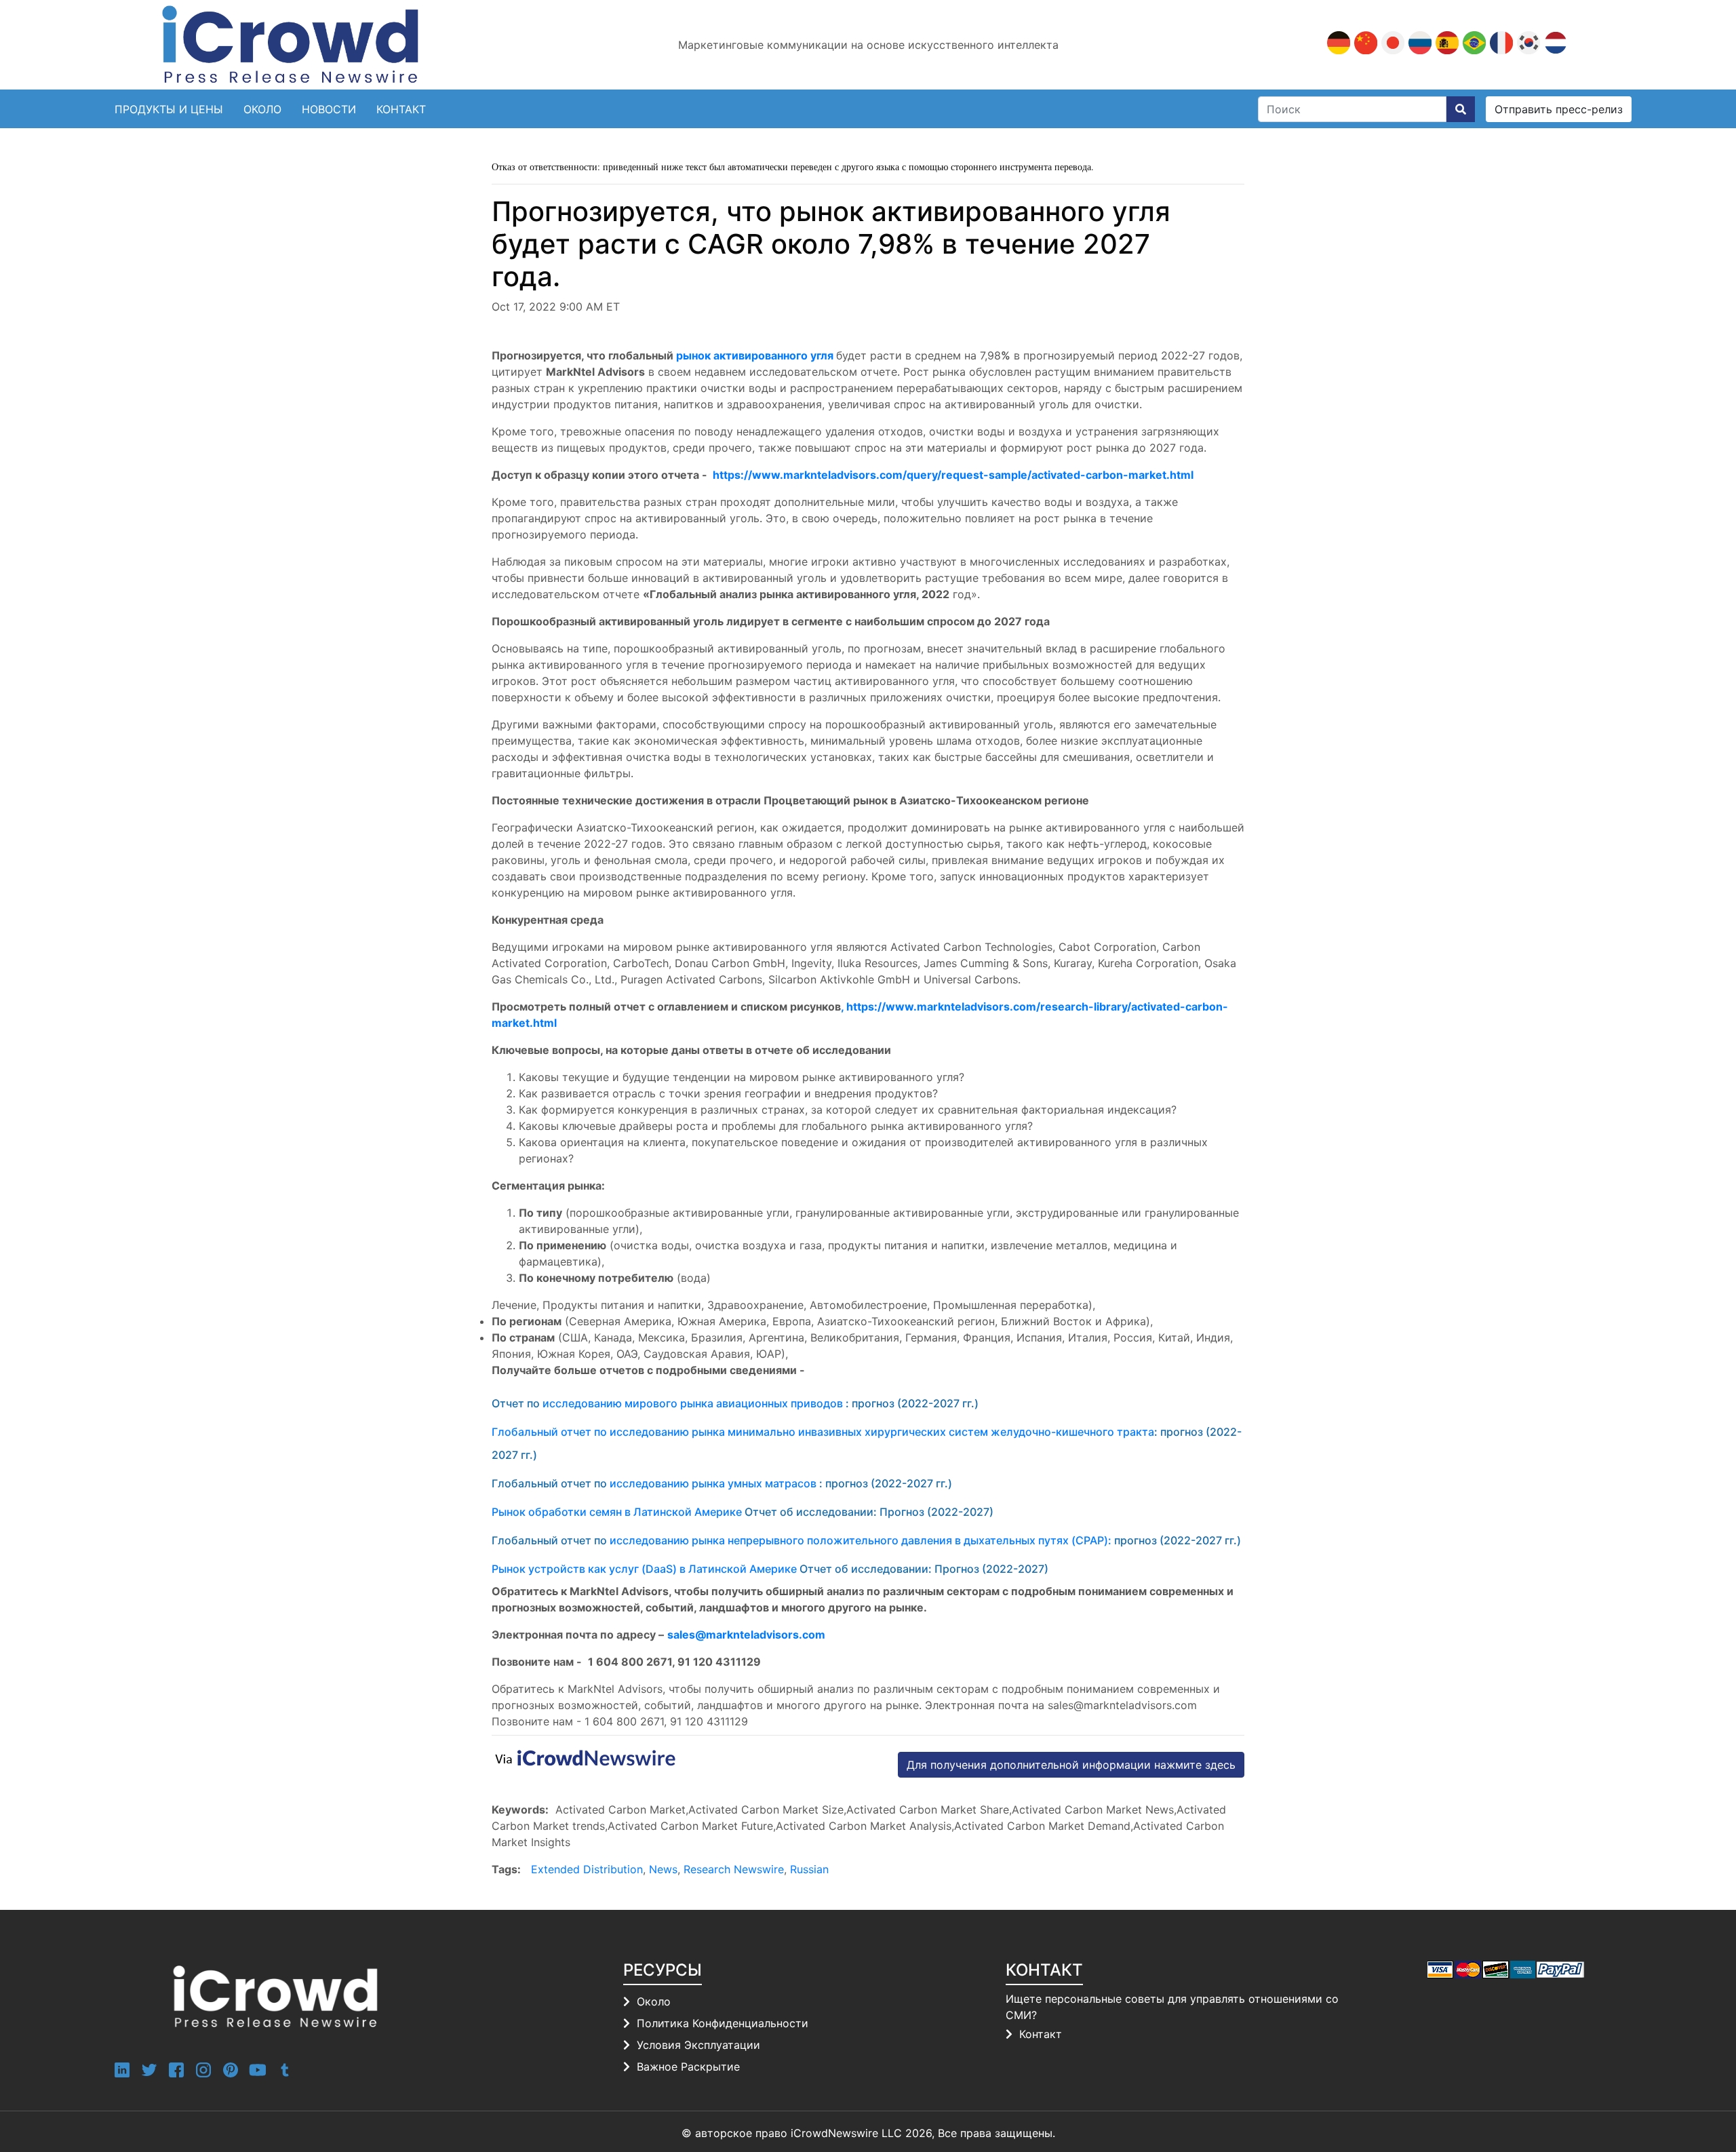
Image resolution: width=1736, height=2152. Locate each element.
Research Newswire (734, 1869)
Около (262, 109)
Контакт (1041, 2034)
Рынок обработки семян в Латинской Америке (617, 1512)
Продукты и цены (169, 109)
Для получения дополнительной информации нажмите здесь (1071, 1765)
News (663, 1869)
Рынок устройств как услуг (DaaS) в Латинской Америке (644, 1569)
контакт (401, 109)
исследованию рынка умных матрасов (713, 1483)
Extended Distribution (587, 1869)
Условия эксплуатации (698, 2045)
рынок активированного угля (755, 355)
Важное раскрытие (688, 2067)
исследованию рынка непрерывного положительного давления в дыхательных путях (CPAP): (861, 1540)
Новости (329, 109)
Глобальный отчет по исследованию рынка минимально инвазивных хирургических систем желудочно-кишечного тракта (823, 1432)
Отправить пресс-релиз (1559, 109)
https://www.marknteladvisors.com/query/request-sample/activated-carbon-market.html (953, 475)
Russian (809, 1869)
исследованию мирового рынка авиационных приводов (693, 1403)
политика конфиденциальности (723, 2023)
